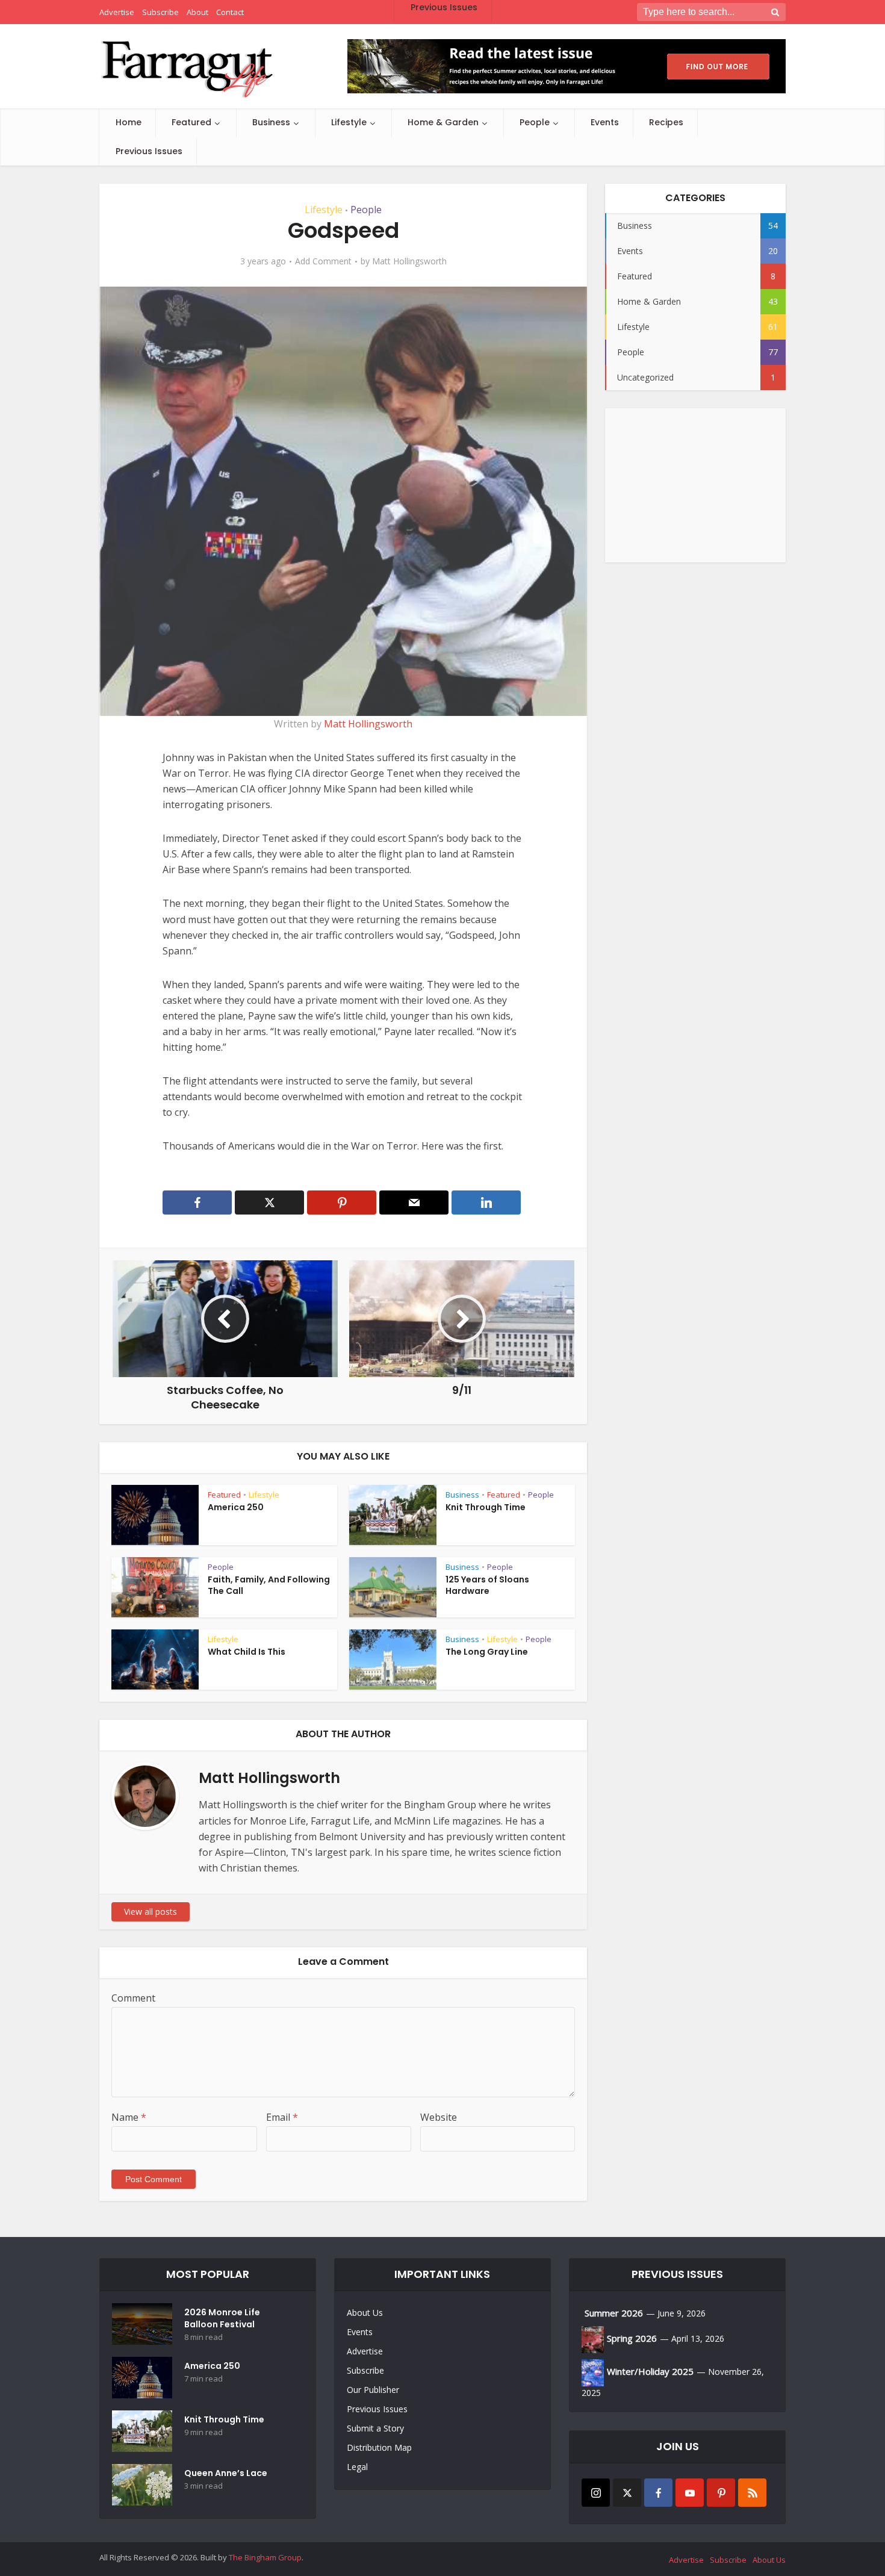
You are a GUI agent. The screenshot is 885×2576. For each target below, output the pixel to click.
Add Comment (323, 261)
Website (439, 2117)
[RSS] (752, 2493)
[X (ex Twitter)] (627, 2493)
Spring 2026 (632, 2338)
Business (271, 122)
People (535, 122)
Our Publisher (373, 2390)
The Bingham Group (265, 2557)
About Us (365, 2313)
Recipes (666, 122)
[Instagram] (596, 2493)
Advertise (365, 2351)
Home (129, 122)
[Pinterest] (721, 2493)
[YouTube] (690, 2493)
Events (605, 122)
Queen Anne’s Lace (226, 2473)
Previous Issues (149, 151)
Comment (133, 1998)
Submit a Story (375, 2428)
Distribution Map (379, 2447)
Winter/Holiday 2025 (650, 2371)
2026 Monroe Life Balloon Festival (222, 2318)
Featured (191, 122)
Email (282, 2117)
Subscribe (365, 2370)
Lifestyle (349, 122)
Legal (357, 2467)
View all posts (151, 1912)
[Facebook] (658, 2493)
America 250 (236, 1507)
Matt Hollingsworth (409, 261)
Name (129, 2117)
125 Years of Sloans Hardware (487, 1585)
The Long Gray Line (487, 1652)
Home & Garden (443, 122)
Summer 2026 (614, 2313)
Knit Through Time (486, 1507)
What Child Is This (247, 1652)
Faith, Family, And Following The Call (269, 1585)
